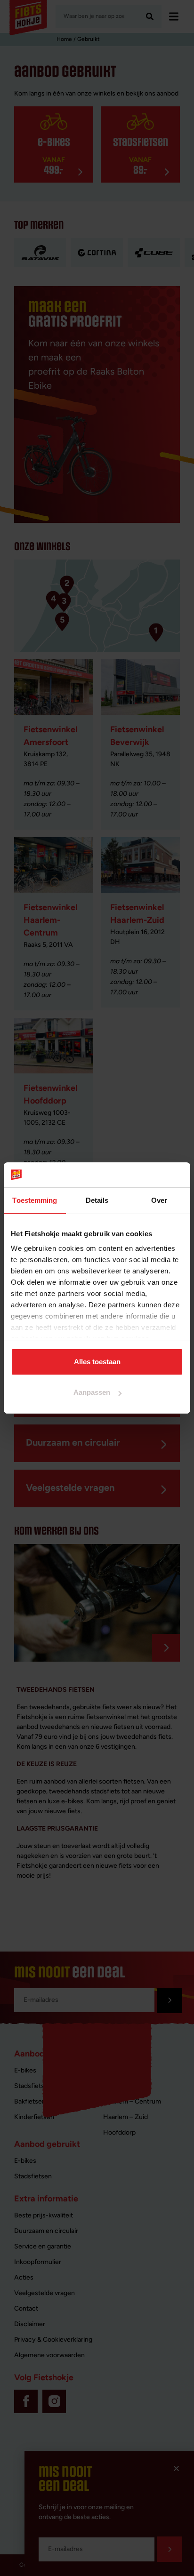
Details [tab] (97, 1200)
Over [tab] (159, 1200)
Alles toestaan (97, 1362)
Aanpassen (92, 1392)
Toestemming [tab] (35, 1200)
